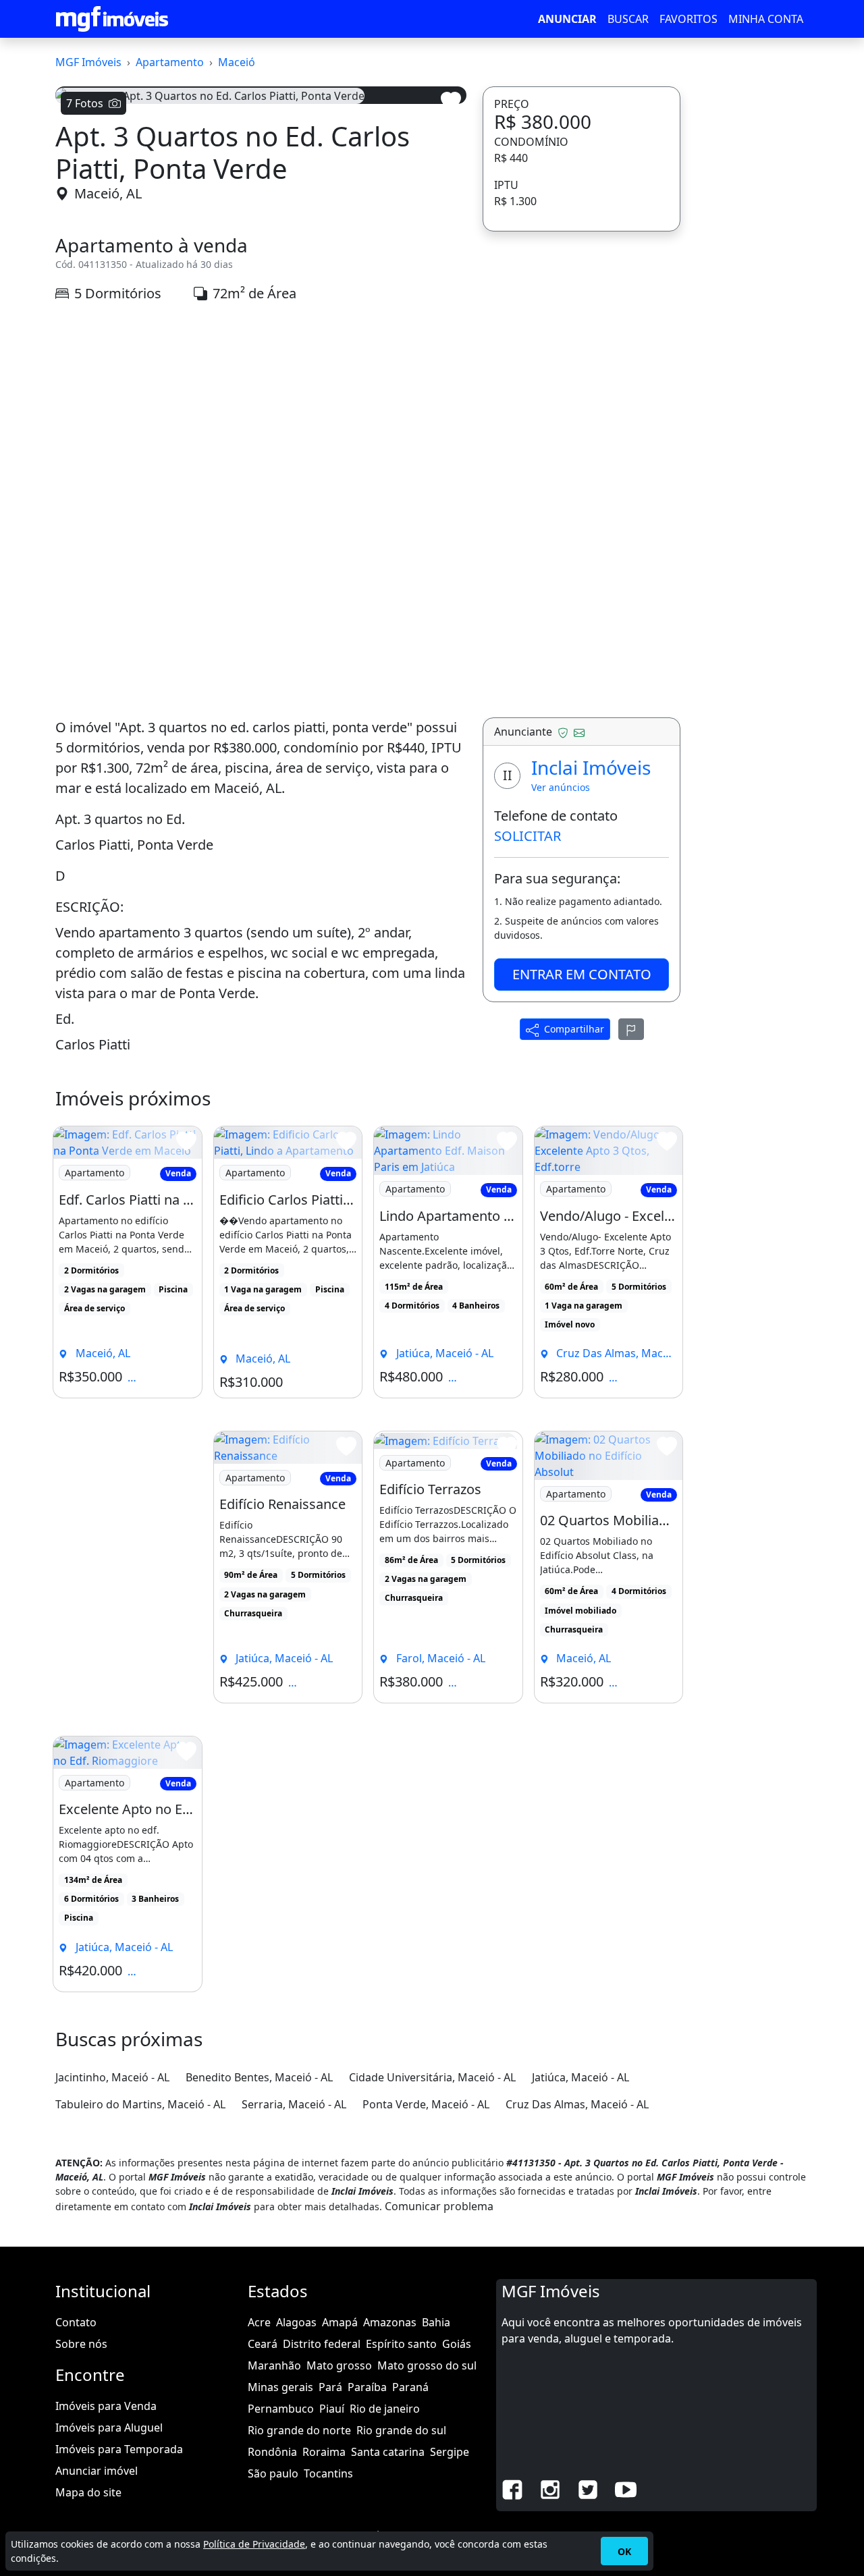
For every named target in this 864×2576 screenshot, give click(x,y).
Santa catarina (388, 2452)
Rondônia (272, 2452)
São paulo (273, 2473)
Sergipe (450, 2452)
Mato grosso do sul (427, 2365)
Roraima (324, 2452)
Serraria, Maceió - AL (294, 2104)
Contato (76, 2322)
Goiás (457, 2344)
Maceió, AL (108, 193)
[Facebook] (512, 2488)
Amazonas (390, 2322)
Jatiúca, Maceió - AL (580, 2077)
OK (624, 2551)
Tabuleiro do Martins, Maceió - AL (140, 2104)
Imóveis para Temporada (119, 2449)
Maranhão (274, 2365)
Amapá (340, 2322)
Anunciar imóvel (97, 2471)
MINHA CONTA (766, 19)
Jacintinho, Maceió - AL (112, 2077)
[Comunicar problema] (631, 1029)
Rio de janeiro (385, 2409)
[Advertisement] (261, 431)
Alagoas (296, 2322)
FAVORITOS (688, 19)
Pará (330, 2387)
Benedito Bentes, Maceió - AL (259, 2077)
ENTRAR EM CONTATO (582, 974)
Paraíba (367, 2387)
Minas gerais (280, 2387)
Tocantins (328, 2473)
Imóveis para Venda (106, 2406)
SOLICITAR (528, 836)
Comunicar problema (439, 2206)
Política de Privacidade (254, 2544)
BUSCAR (628, 19)
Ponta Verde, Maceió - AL (426, 2104)
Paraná (410, 2387)
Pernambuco (281, 2409)
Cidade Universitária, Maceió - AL (432, 2077)
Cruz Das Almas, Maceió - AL (577, 2104)
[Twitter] (588, 2488)
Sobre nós (81, 2344)
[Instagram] (550, 2488)
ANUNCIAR (567, 19)
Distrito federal (322, 2344)
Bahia (436, 2322)
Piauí (332, 2409)
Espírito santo (401, 2344)
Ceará (263, 2344)
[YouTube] (626, 2488)
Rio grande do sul (401, 2430)
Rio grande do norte (299, 2430)
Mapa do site (88, 2492)
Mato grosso (339, 2365)
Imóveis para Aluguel (109, 2428)
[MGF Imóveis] (112, 19)
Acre (259, 2322)
